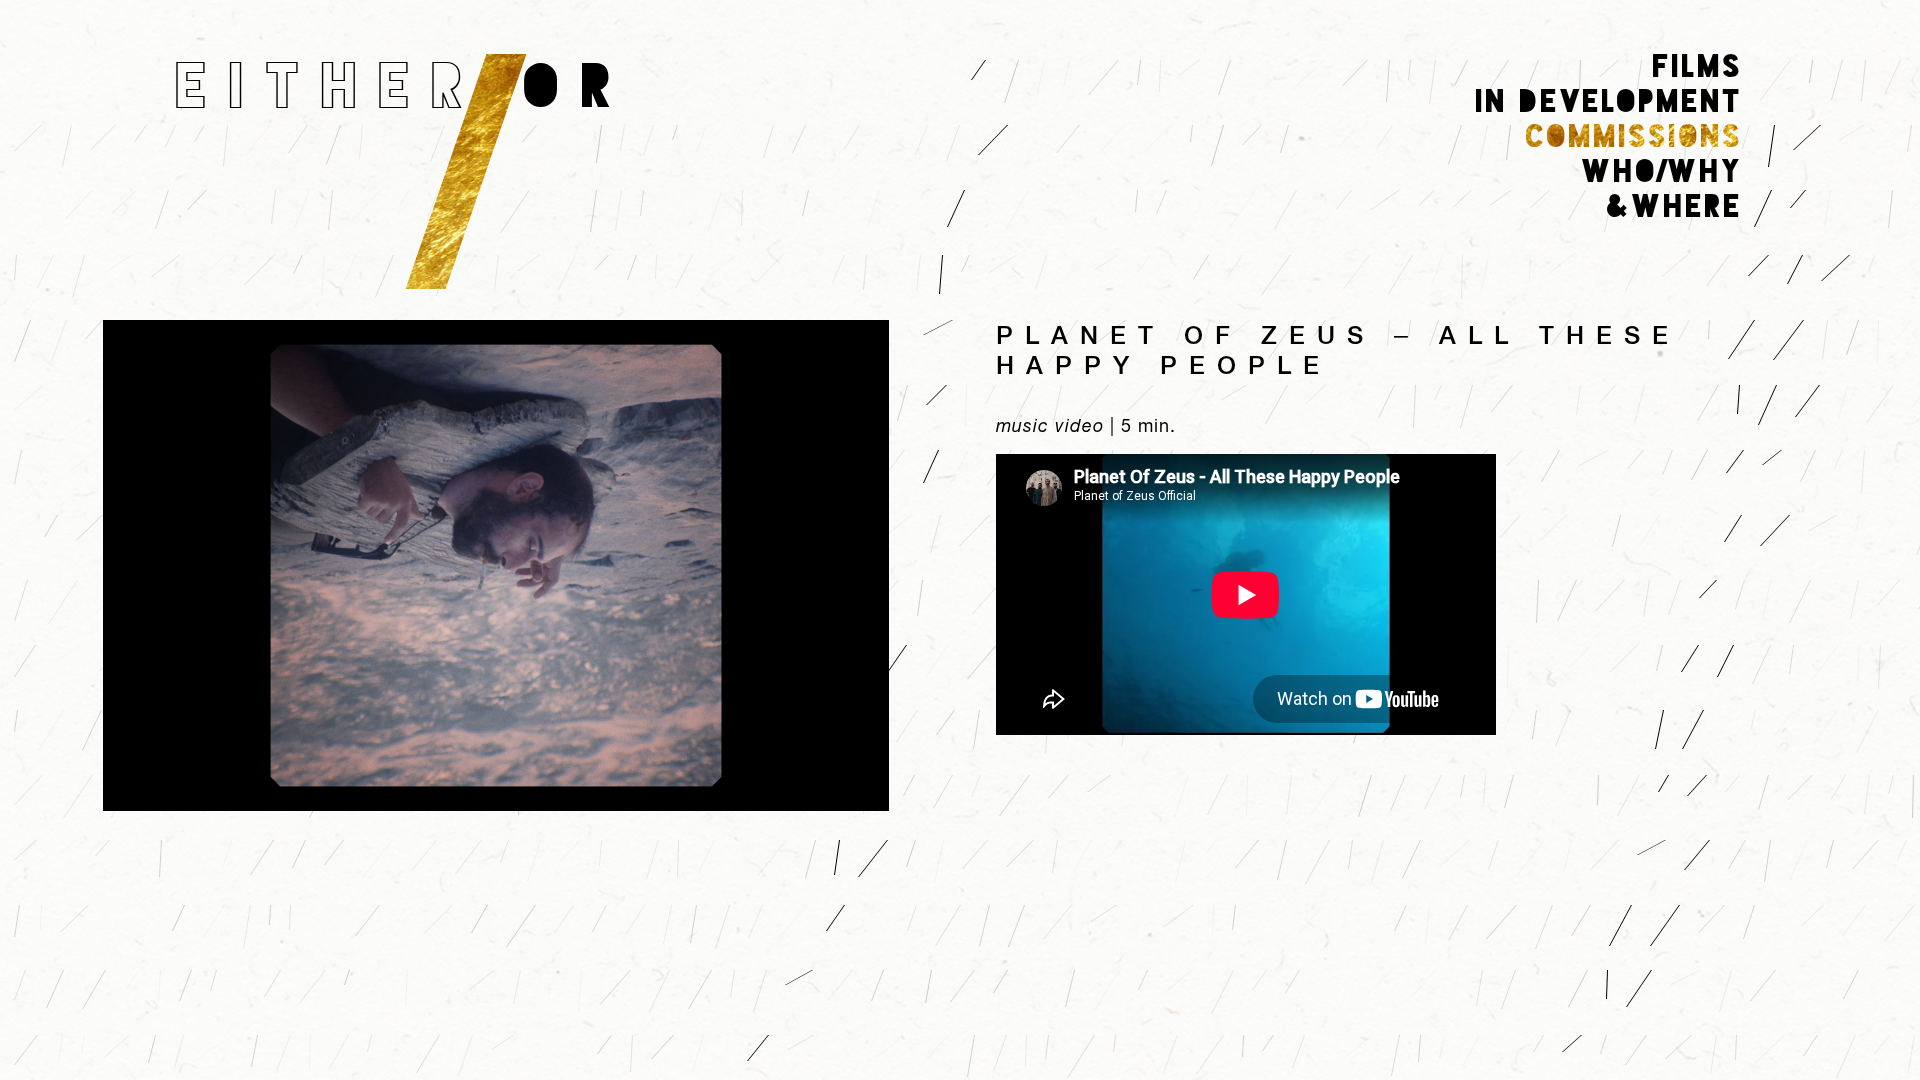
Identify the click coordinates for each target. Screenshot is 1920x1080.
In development (1609, 102)
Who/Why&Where (1662, 189)
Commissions (1634, 137)
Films (1698, 67)
